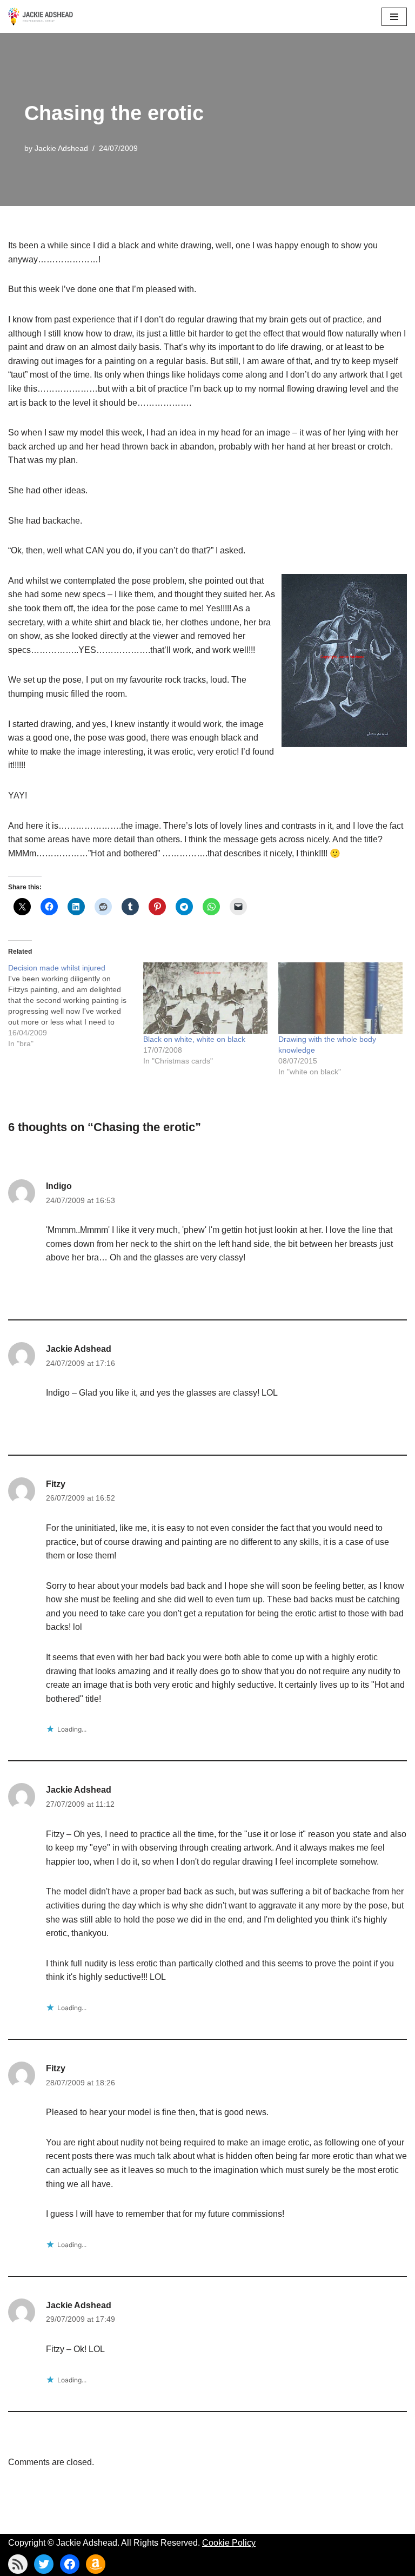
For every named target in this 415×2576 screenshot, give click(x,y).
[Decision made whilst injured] (76, 1006)
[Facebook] (70, 2564)
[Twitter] (44, 2564)
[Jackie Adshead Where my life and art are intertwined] (41, 16)
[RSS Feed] (18, 2564)
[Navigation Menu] (394, 17)
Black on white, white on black (194, 1039)
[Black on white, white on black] (205, 998)
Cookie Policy (229, 2543)
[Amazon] (96, 2564)
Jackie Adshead (61, 148)
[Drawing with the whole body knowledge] (340, 998)
